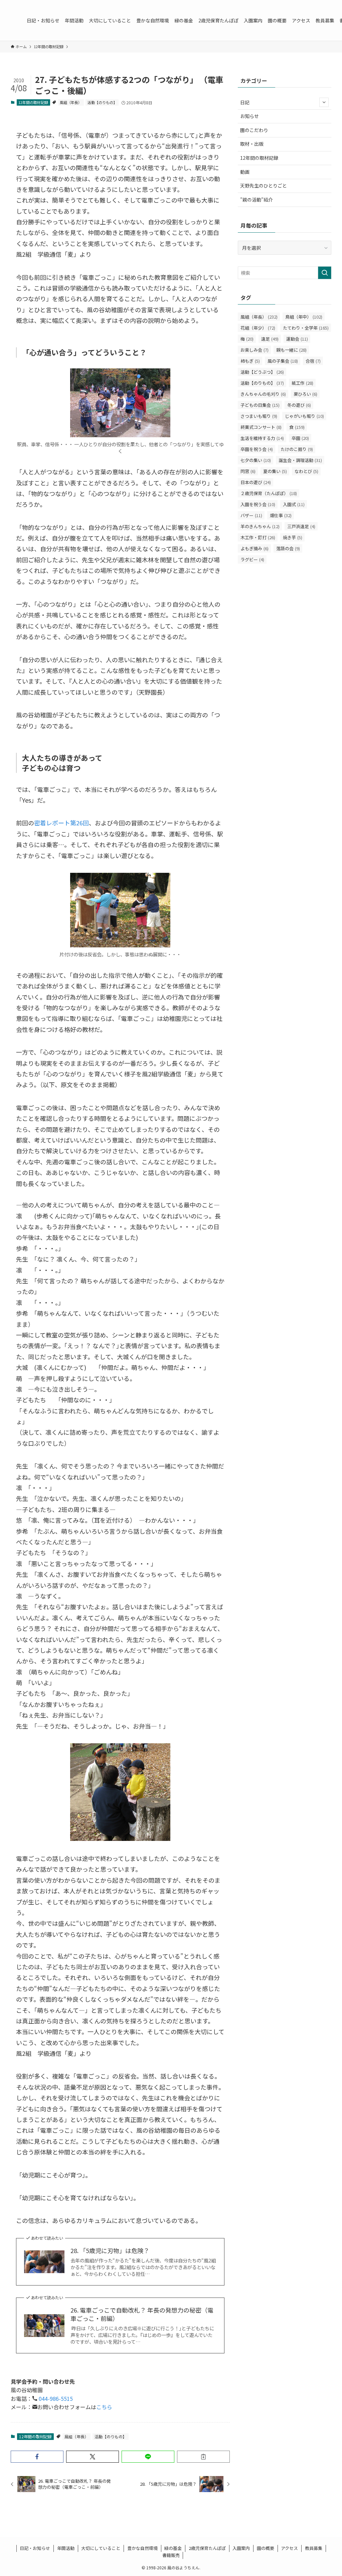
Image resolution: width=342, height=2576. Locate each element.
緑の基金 (173, 2548)
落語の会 (288, 548)
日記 (245, 102)
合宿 (313, 361)
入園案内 (241, 2548)
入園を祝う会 (258, 504)
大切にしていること (101, 2548)
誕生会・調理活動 (300, 460)
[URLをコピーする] (203, 2457)
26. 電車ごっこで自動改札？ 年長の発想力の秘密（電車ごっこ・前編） (142, 2314)
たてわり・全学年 (306, 328)
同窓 (248, 471)
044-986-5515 (55, 2398)
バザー (251, 515)
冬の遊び (299, 405)
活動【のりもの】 (102, 102)
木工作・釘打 (258, 537)
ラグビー (252, 559)
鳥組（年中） (304, 317)
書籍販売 (171, 2555)
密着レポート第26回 (61, 823)
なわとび (306, 471)
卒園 (300, 438)
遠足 (270, 339)
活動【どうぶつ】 (262, 372)
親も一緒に (291, 350)
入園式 (294, 504)
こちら (104, 2407)
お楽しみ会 (254, 350)
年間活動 (66, 2548)
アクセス (289, 2548)
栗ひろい (305, 394)
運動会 (297, 339)
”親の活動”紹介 (256, 200)
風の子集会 (283, 361)
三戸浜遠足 (301, 526)
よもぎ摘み (254, 548)
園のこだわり (254, 130)
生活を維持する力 (262, 438)
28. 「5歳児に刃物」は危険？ (110, 2251)
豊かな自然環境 (142, 2548)
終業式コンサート (261, 427)
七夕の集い (256, 460)
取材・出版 (252, 144)
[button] (37, 2457)
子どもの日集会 (260, 405)
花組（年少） (258, 328)
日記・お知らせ (35, 2548)
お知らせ (249, 116)
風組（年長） (71, 102)
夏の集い (275, 471)
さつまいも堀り (259, 416)
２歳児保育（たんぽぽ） (269, 493)
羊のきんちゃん (260, 526)
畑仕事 (281, 515)
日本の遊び (256, 482)
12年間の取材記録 (33, 102)
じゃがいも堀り (304, 416)
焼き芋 (293, 537)
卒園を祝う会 (257, 449)
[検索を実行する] (325, 273)
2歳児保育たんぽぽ (207, 2548)
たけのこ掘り (297, 449)
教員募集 (314, 2548)
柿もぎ (250, 361)
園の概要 (266, 2548)
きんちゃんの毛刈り (263, 394)
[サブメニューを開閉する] (324, 102)
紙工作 (302, 383)
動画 (245, 172)
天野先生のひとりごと (264, 186)
